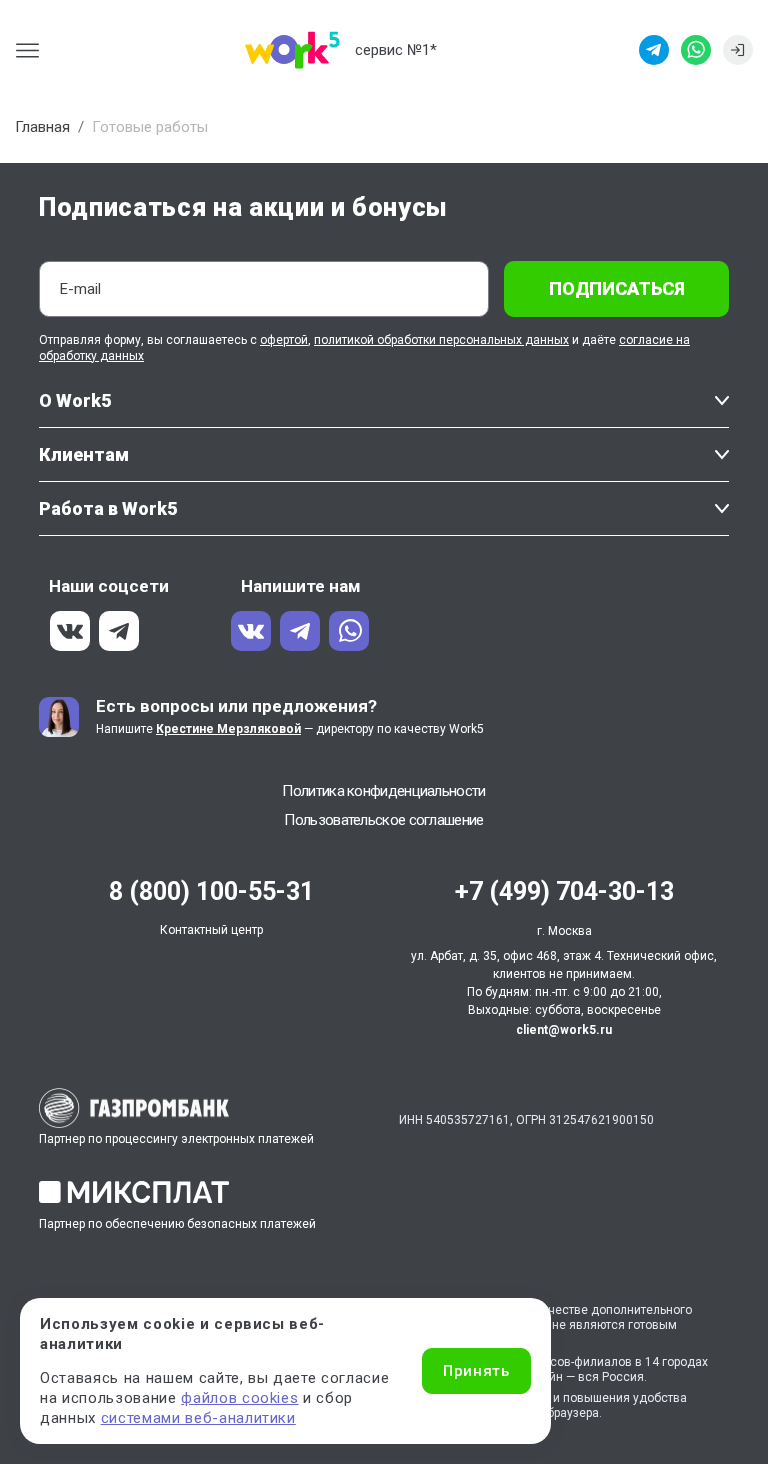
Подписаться (617, 288)
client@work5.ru (564, 1030)
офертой (284, 340)
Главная (42, 127)
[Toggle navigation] (33, 50)
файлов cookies (239, 1398)
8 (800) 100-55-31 (211, 891)
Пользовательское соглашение (383, 820)
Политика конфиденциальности (383, 791)
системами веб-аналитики (198, 1418)
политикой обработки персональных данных (441, 340)
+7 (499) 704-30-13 (564, 891)
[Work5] (292, 50)
